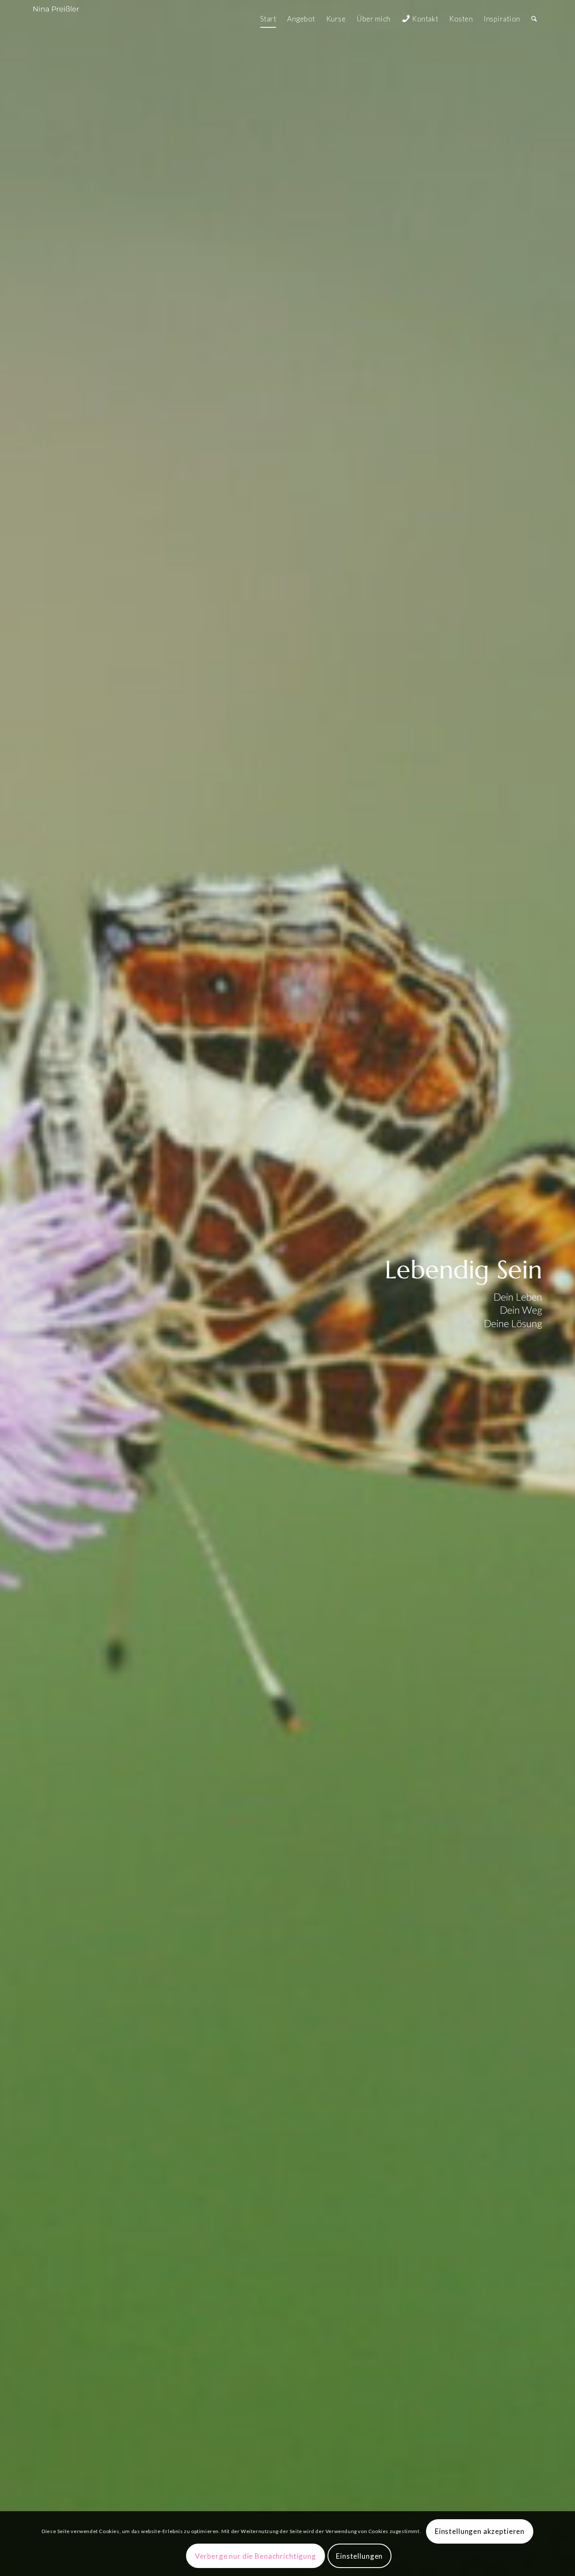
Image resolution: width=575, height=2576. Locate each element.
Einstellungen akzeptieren (480, 2531)
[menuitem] (268, 19)
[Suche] (534, 19)
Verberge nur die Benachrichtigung (256, 2556)
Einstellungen (359, 2556)
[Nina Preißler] (65, 19)
